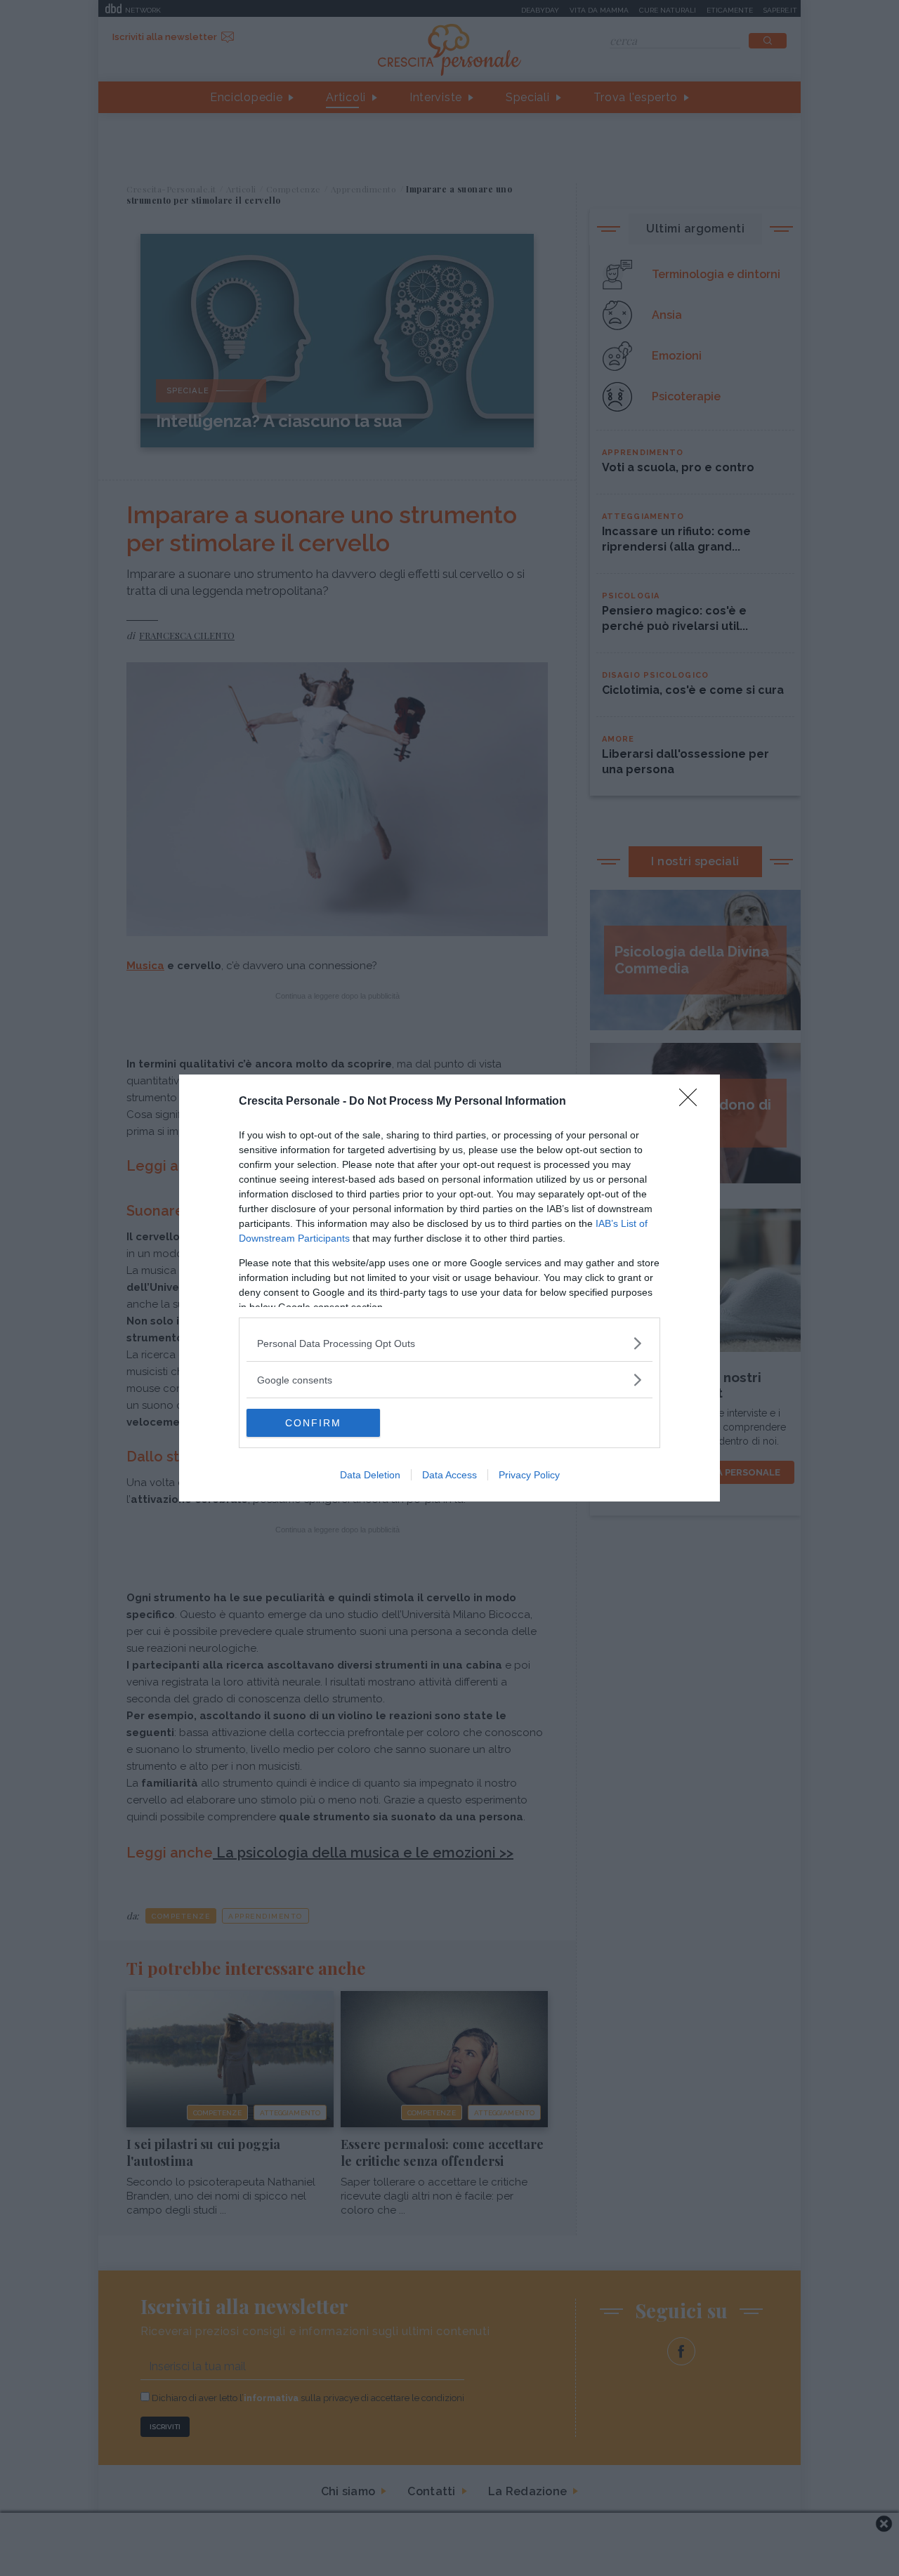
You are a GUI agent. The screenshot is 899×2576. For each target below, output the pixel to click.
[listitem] (449, 1343)
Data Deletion (370, 1475)
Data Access (449, 1475)
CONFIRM (313, 1423)
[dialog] (449, 1288)
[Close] (693, 1102)
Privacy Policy (529, 1475)
